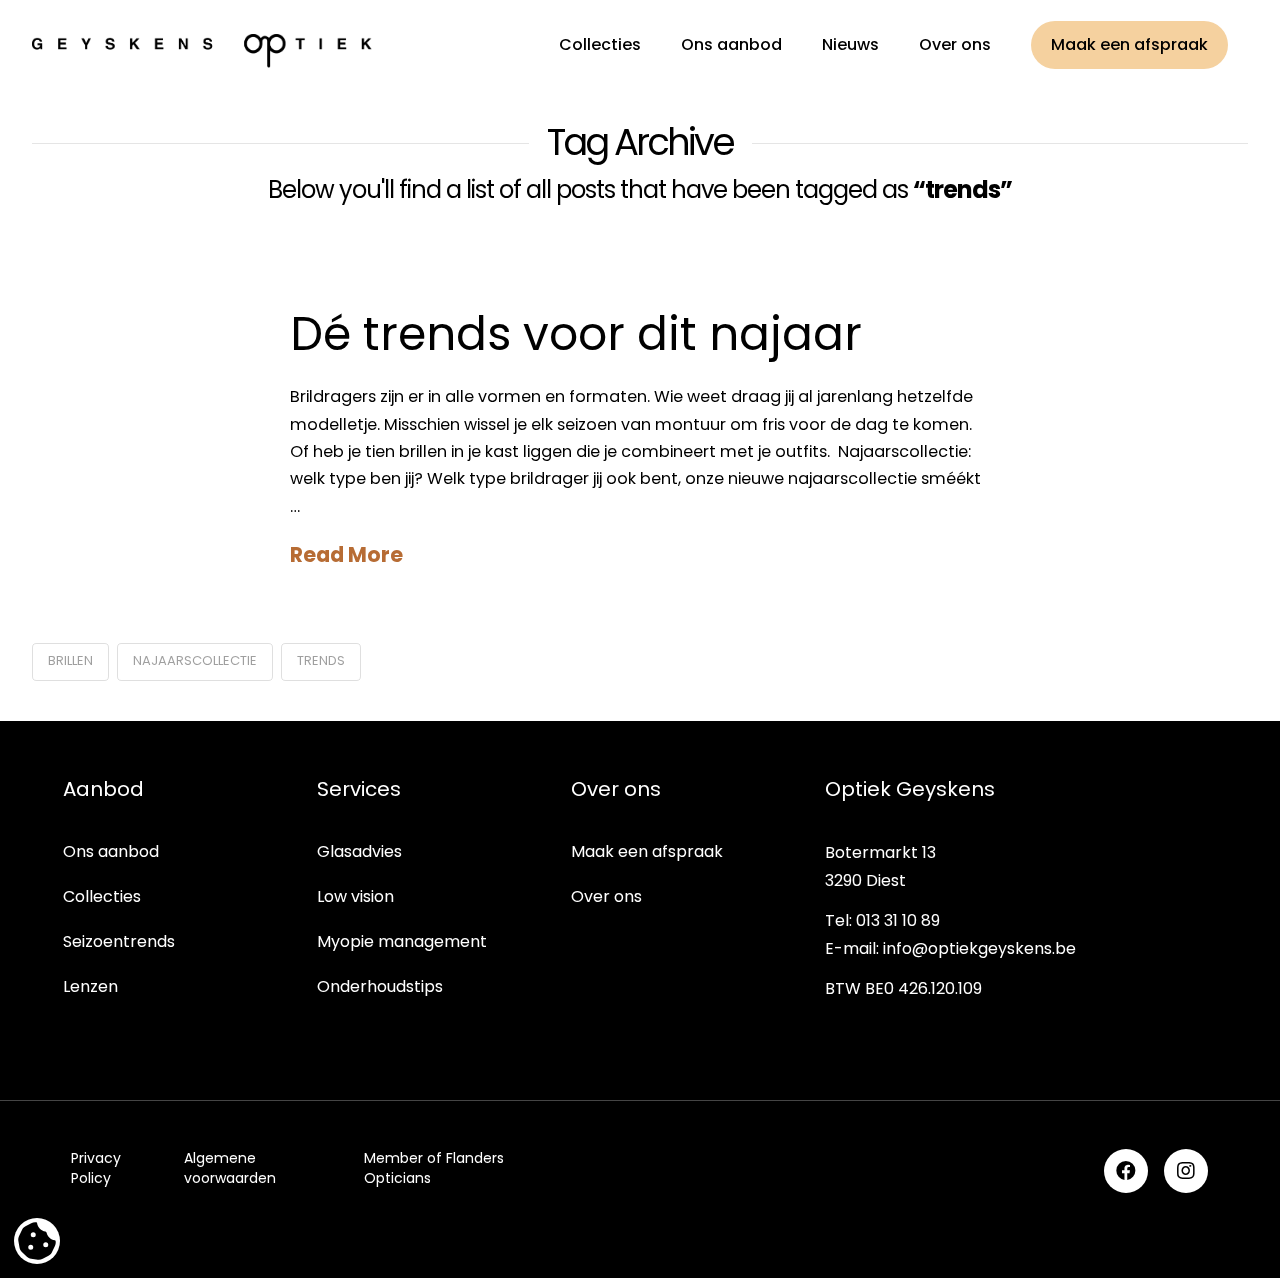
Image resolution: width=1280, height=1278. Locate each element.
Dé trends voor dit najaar (576, 334)
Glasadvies (359, 851)
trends (321, 660)
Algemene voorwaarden (230, 1168)
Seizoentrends (119, 941)
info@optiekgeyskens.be (979, 948)
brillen (70, 660)
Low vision (355, 896)
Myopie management (402, 941)
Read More (346, 555)
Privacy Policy (96, 1168)
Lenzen (90, 986)
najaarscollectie (195, 660)
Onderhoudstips (380, 986)
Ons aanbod (111, 851)
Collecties (102, 896)
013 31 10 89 (898, 920)
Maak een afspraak (647, 851)
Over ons (606, 896)
